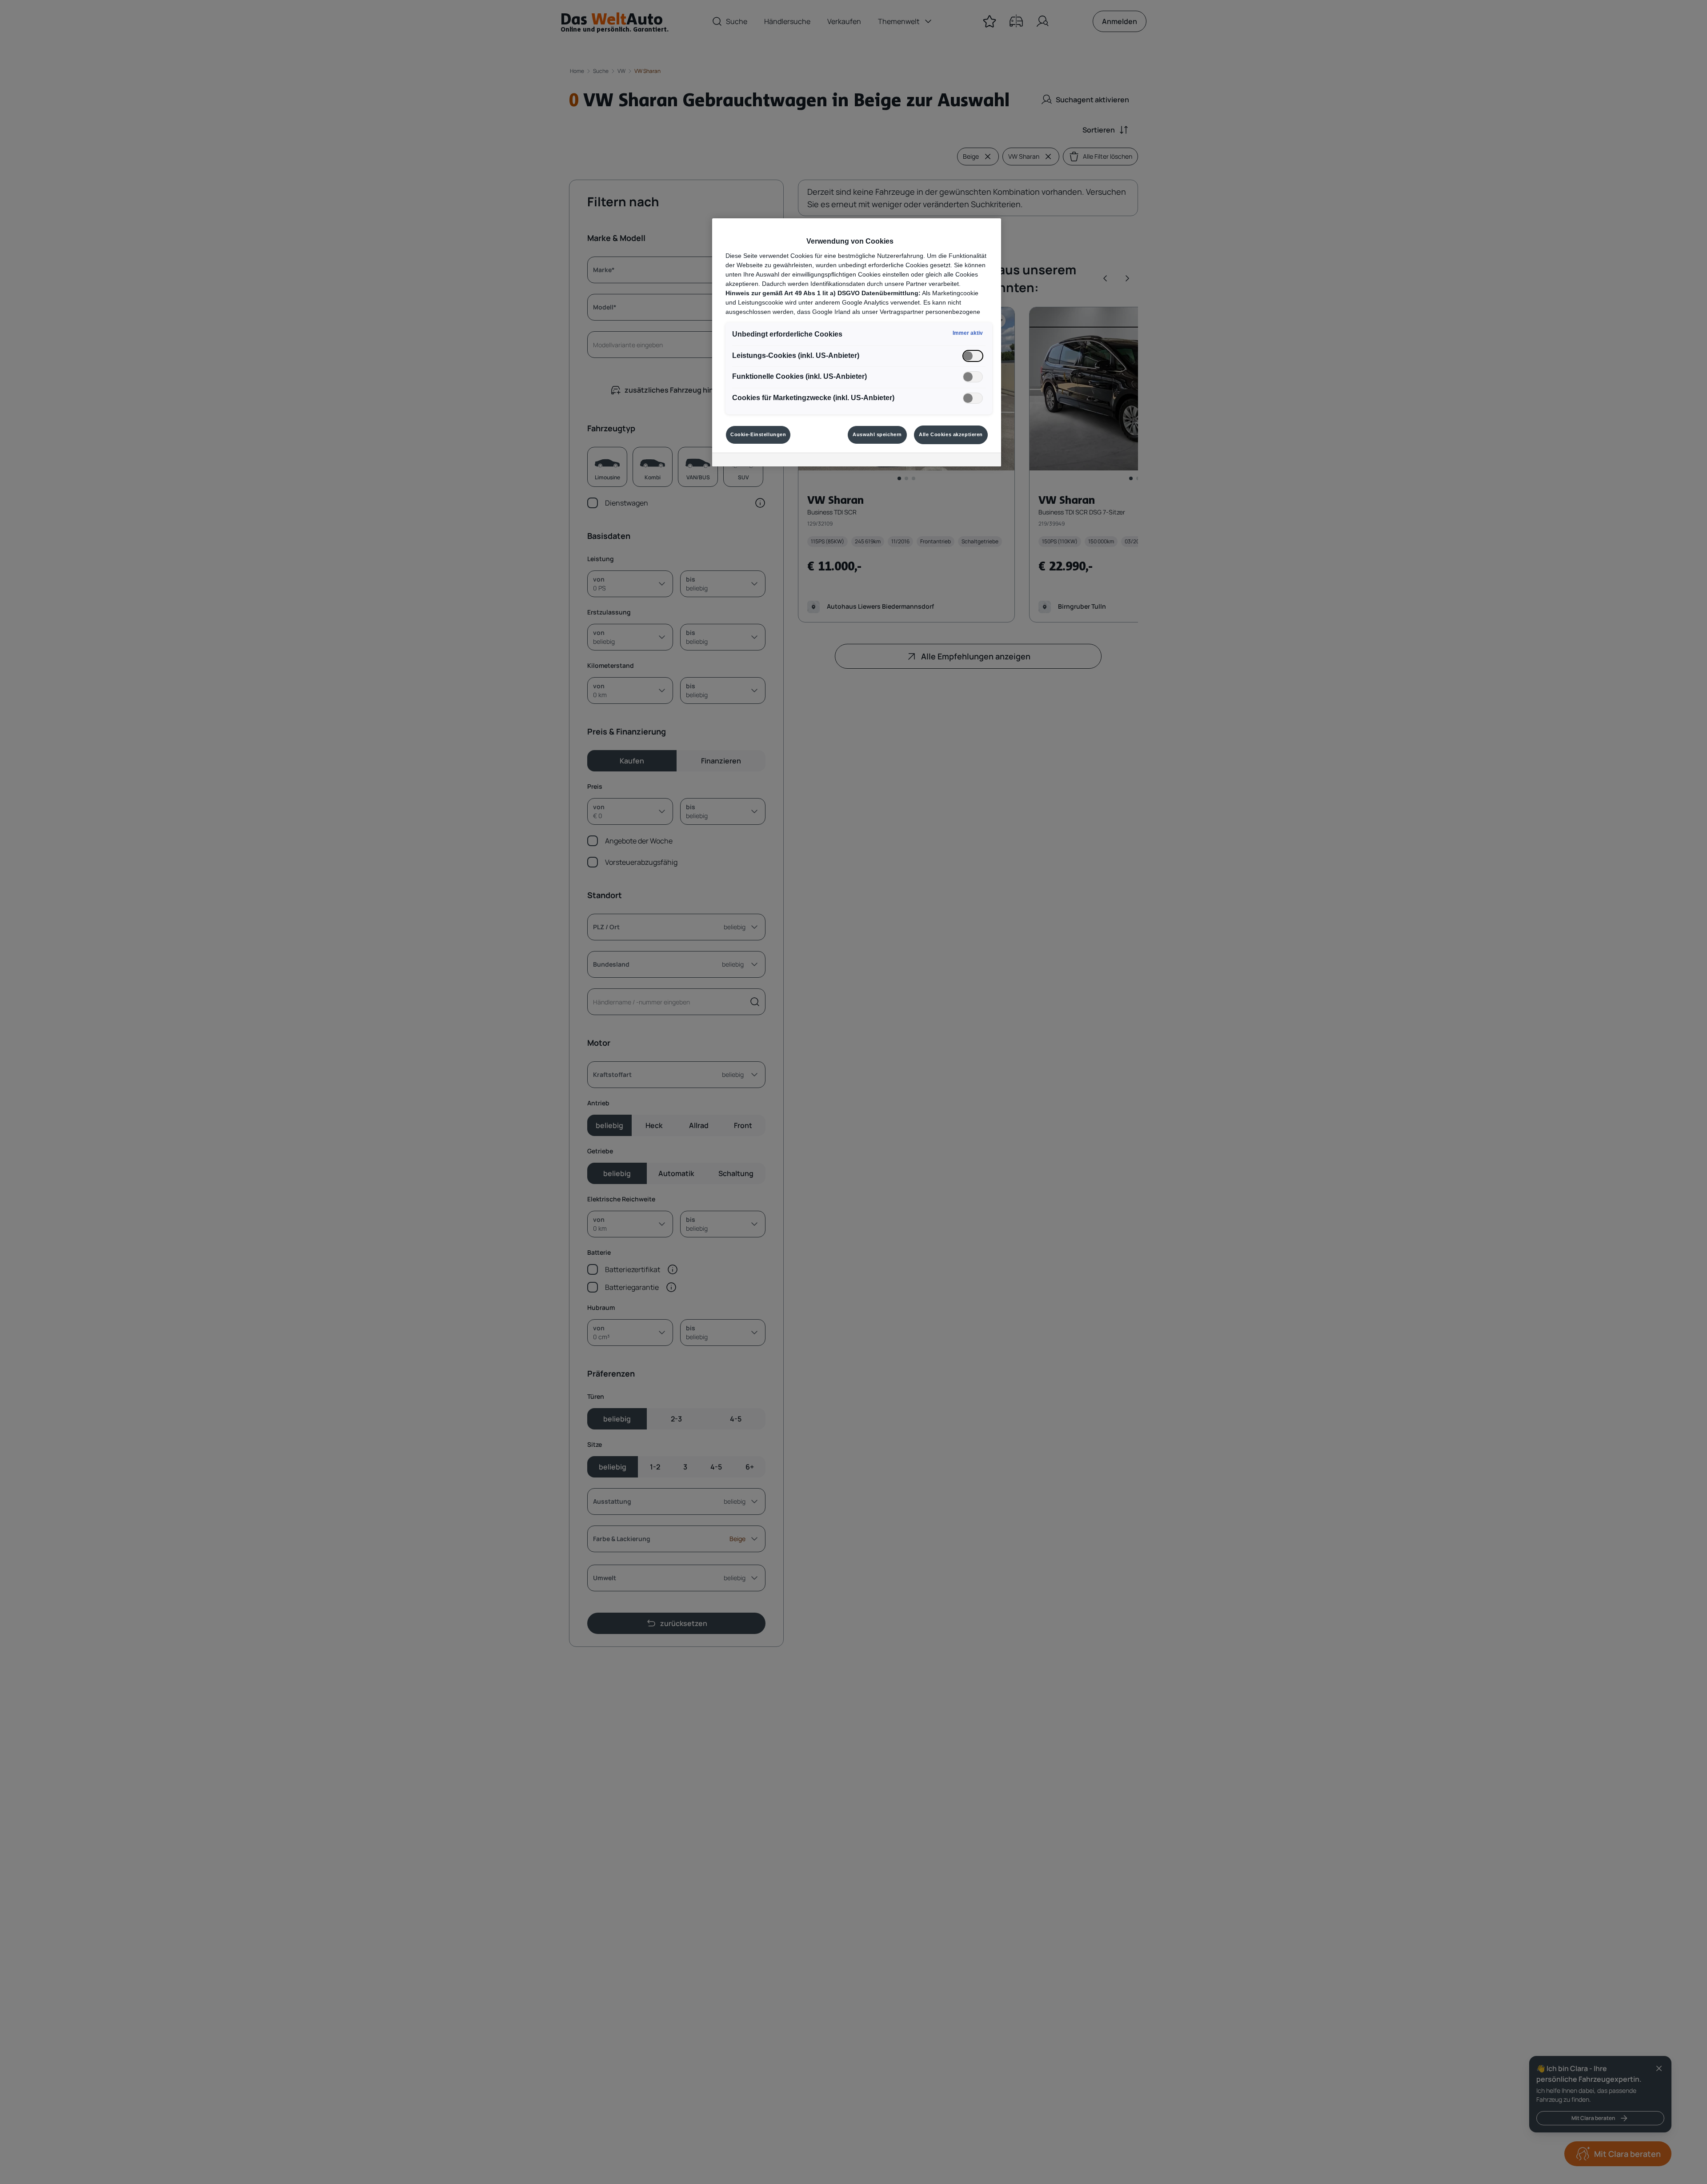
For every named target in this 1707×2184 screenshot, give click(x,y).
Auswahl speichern (877, 434)
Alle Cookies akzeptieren (951, 434)
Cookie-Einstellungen (758, 434)
